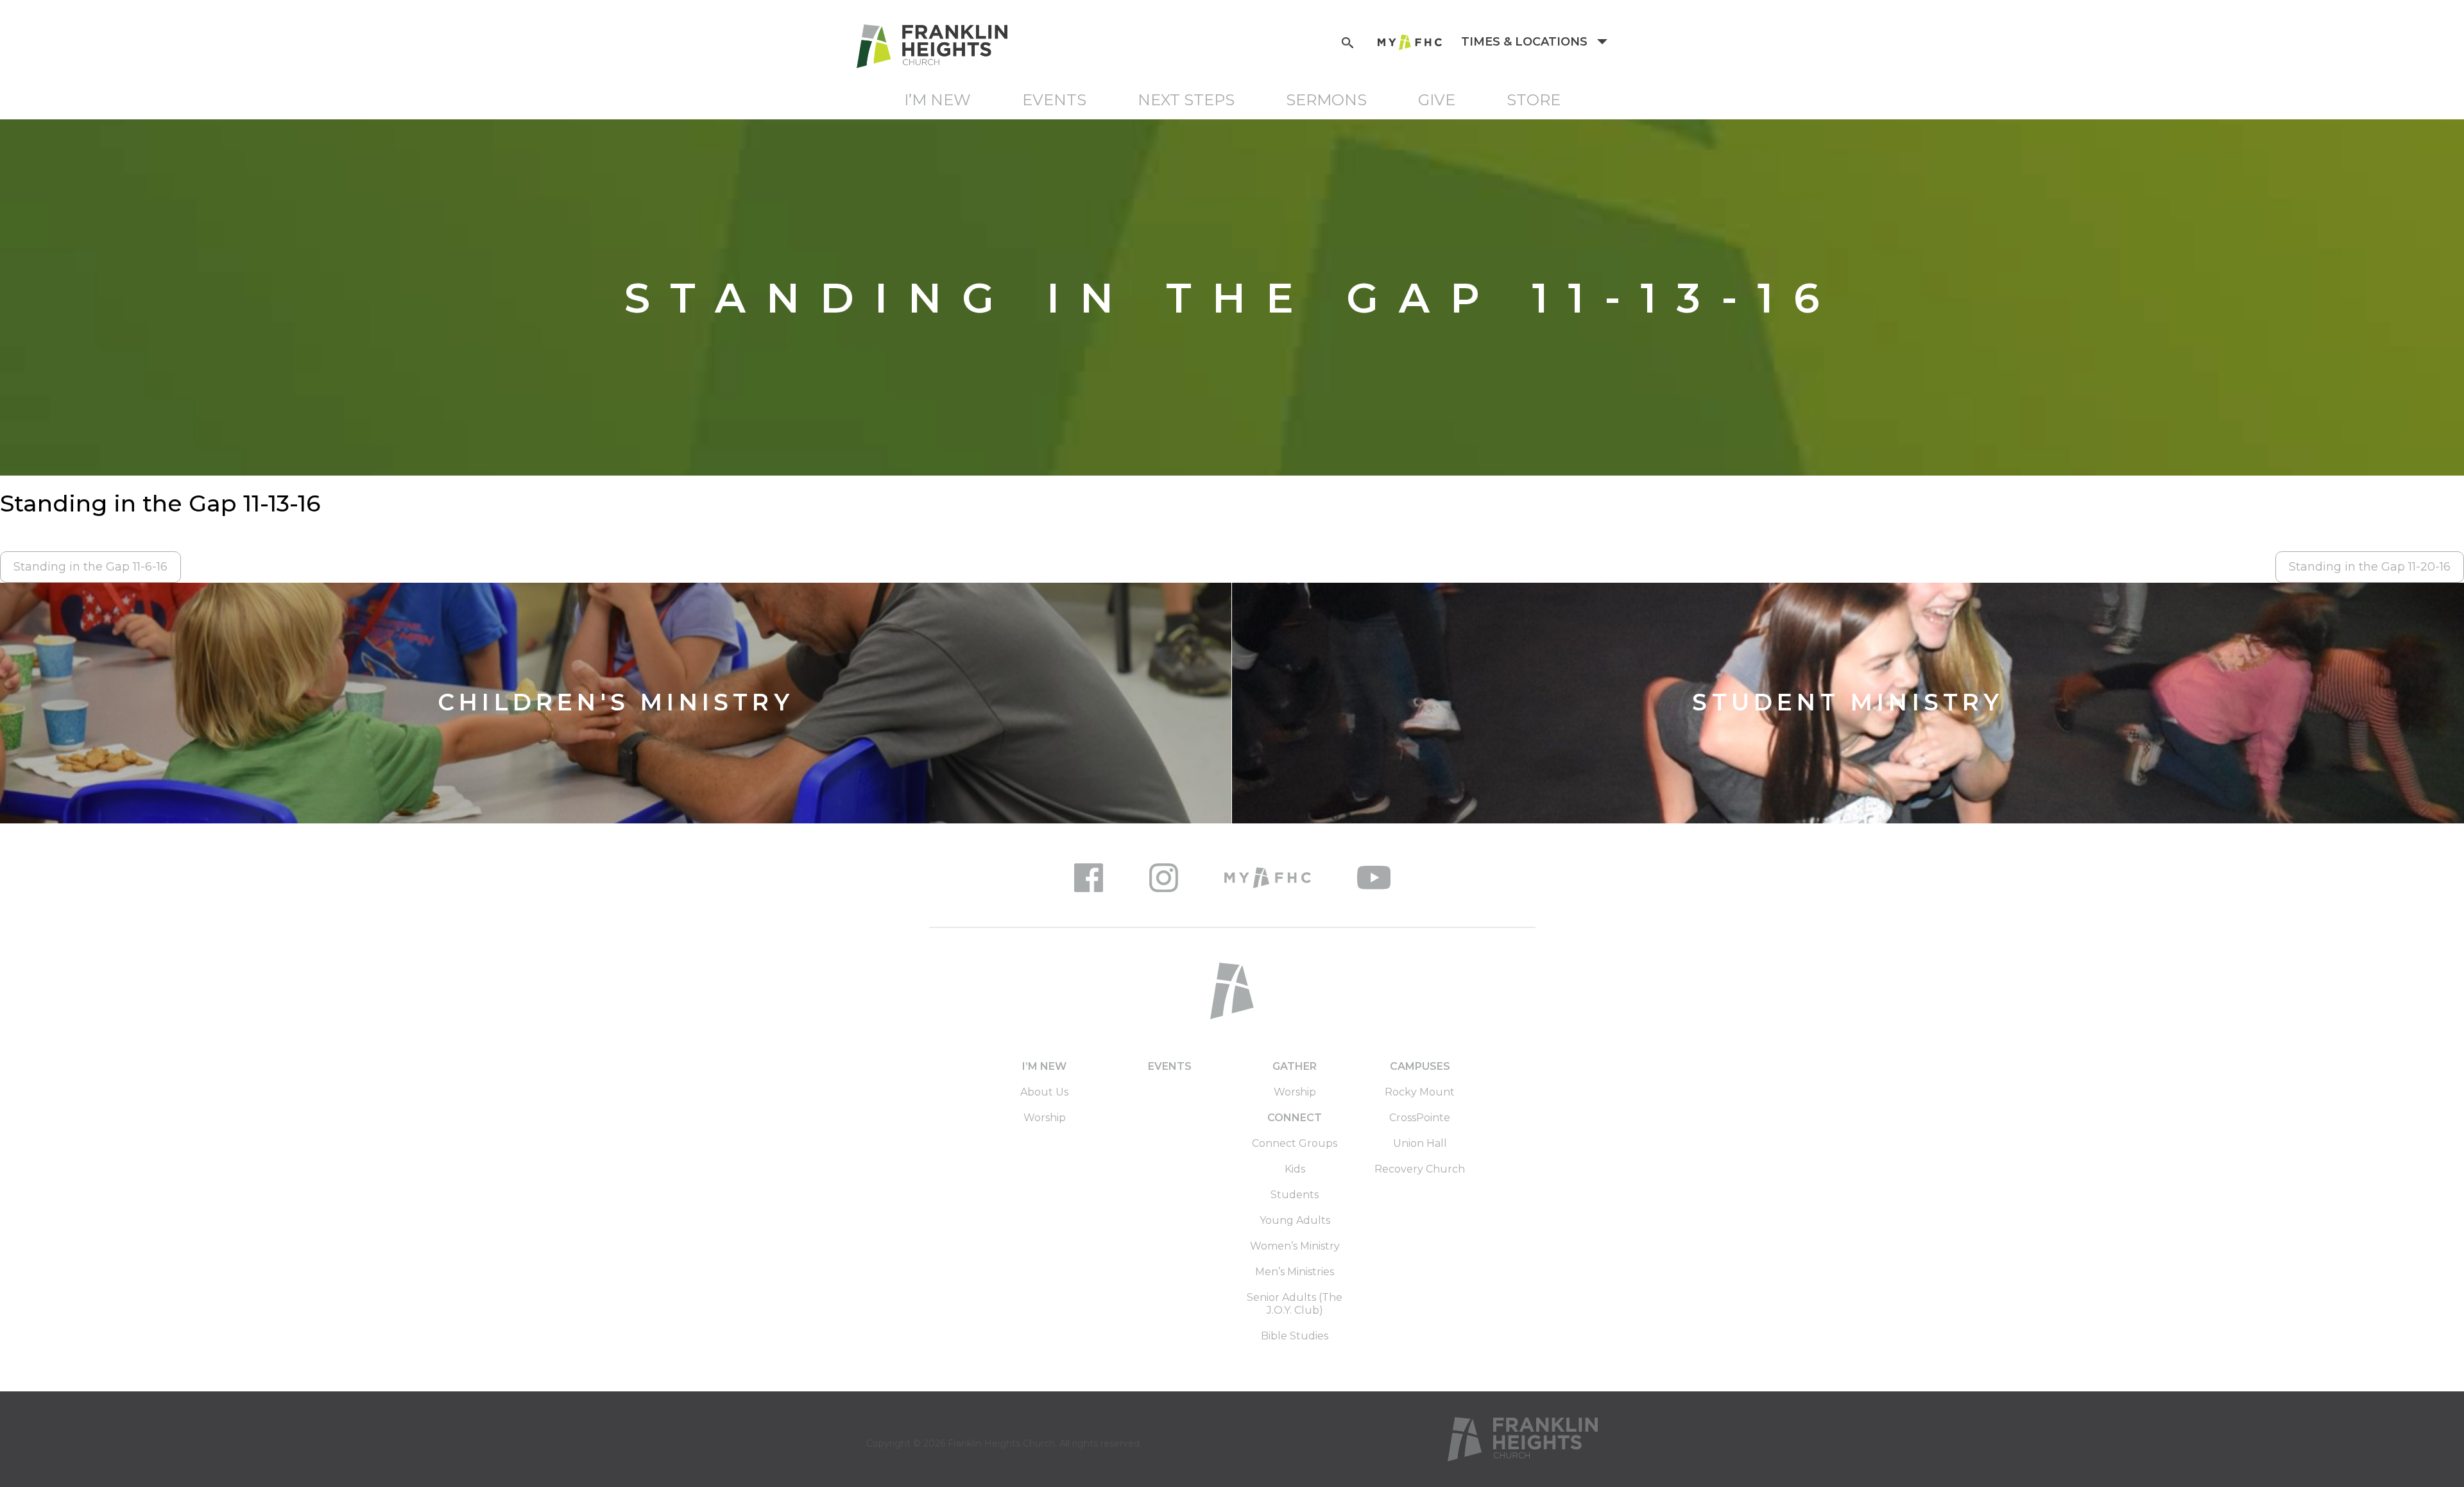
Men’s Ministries (1295, 1272)
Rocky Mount (1420, 1092)
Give (1437, 100)
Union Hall (1420, 1143)
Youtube (1374, 878)
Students (1295, 1195)
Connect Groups (1295, 1143)
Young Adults (1295, 1220)
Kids (1295, 1169)
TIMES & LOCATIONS (1526, 42)
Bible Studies (1295, 1336)
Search (1347, 41)
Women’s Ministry (1295, 1246)
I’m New (937, 100)
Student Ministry (1848, 703)
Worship (1045, 1118)
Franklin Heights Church (1001, 1443)
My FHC (1410, 42)
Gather (1295, 1066)
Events (1054, 100)
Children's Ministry (616, 703)
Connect (1295, 1118)
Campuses (1420, 1066)
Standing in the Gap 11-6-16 (90, 567)
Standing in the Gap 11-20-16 (2370, 567)
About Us (1044, 1092)
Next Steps (1186, 100)
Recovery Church (1420, 1169)
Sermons (1326, 100)
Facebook (1089, 878)
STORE (1534, 100)
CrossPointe (1420, 1118)
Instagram (1164, 878)
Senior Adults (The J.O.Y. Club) (1295, 1304)
